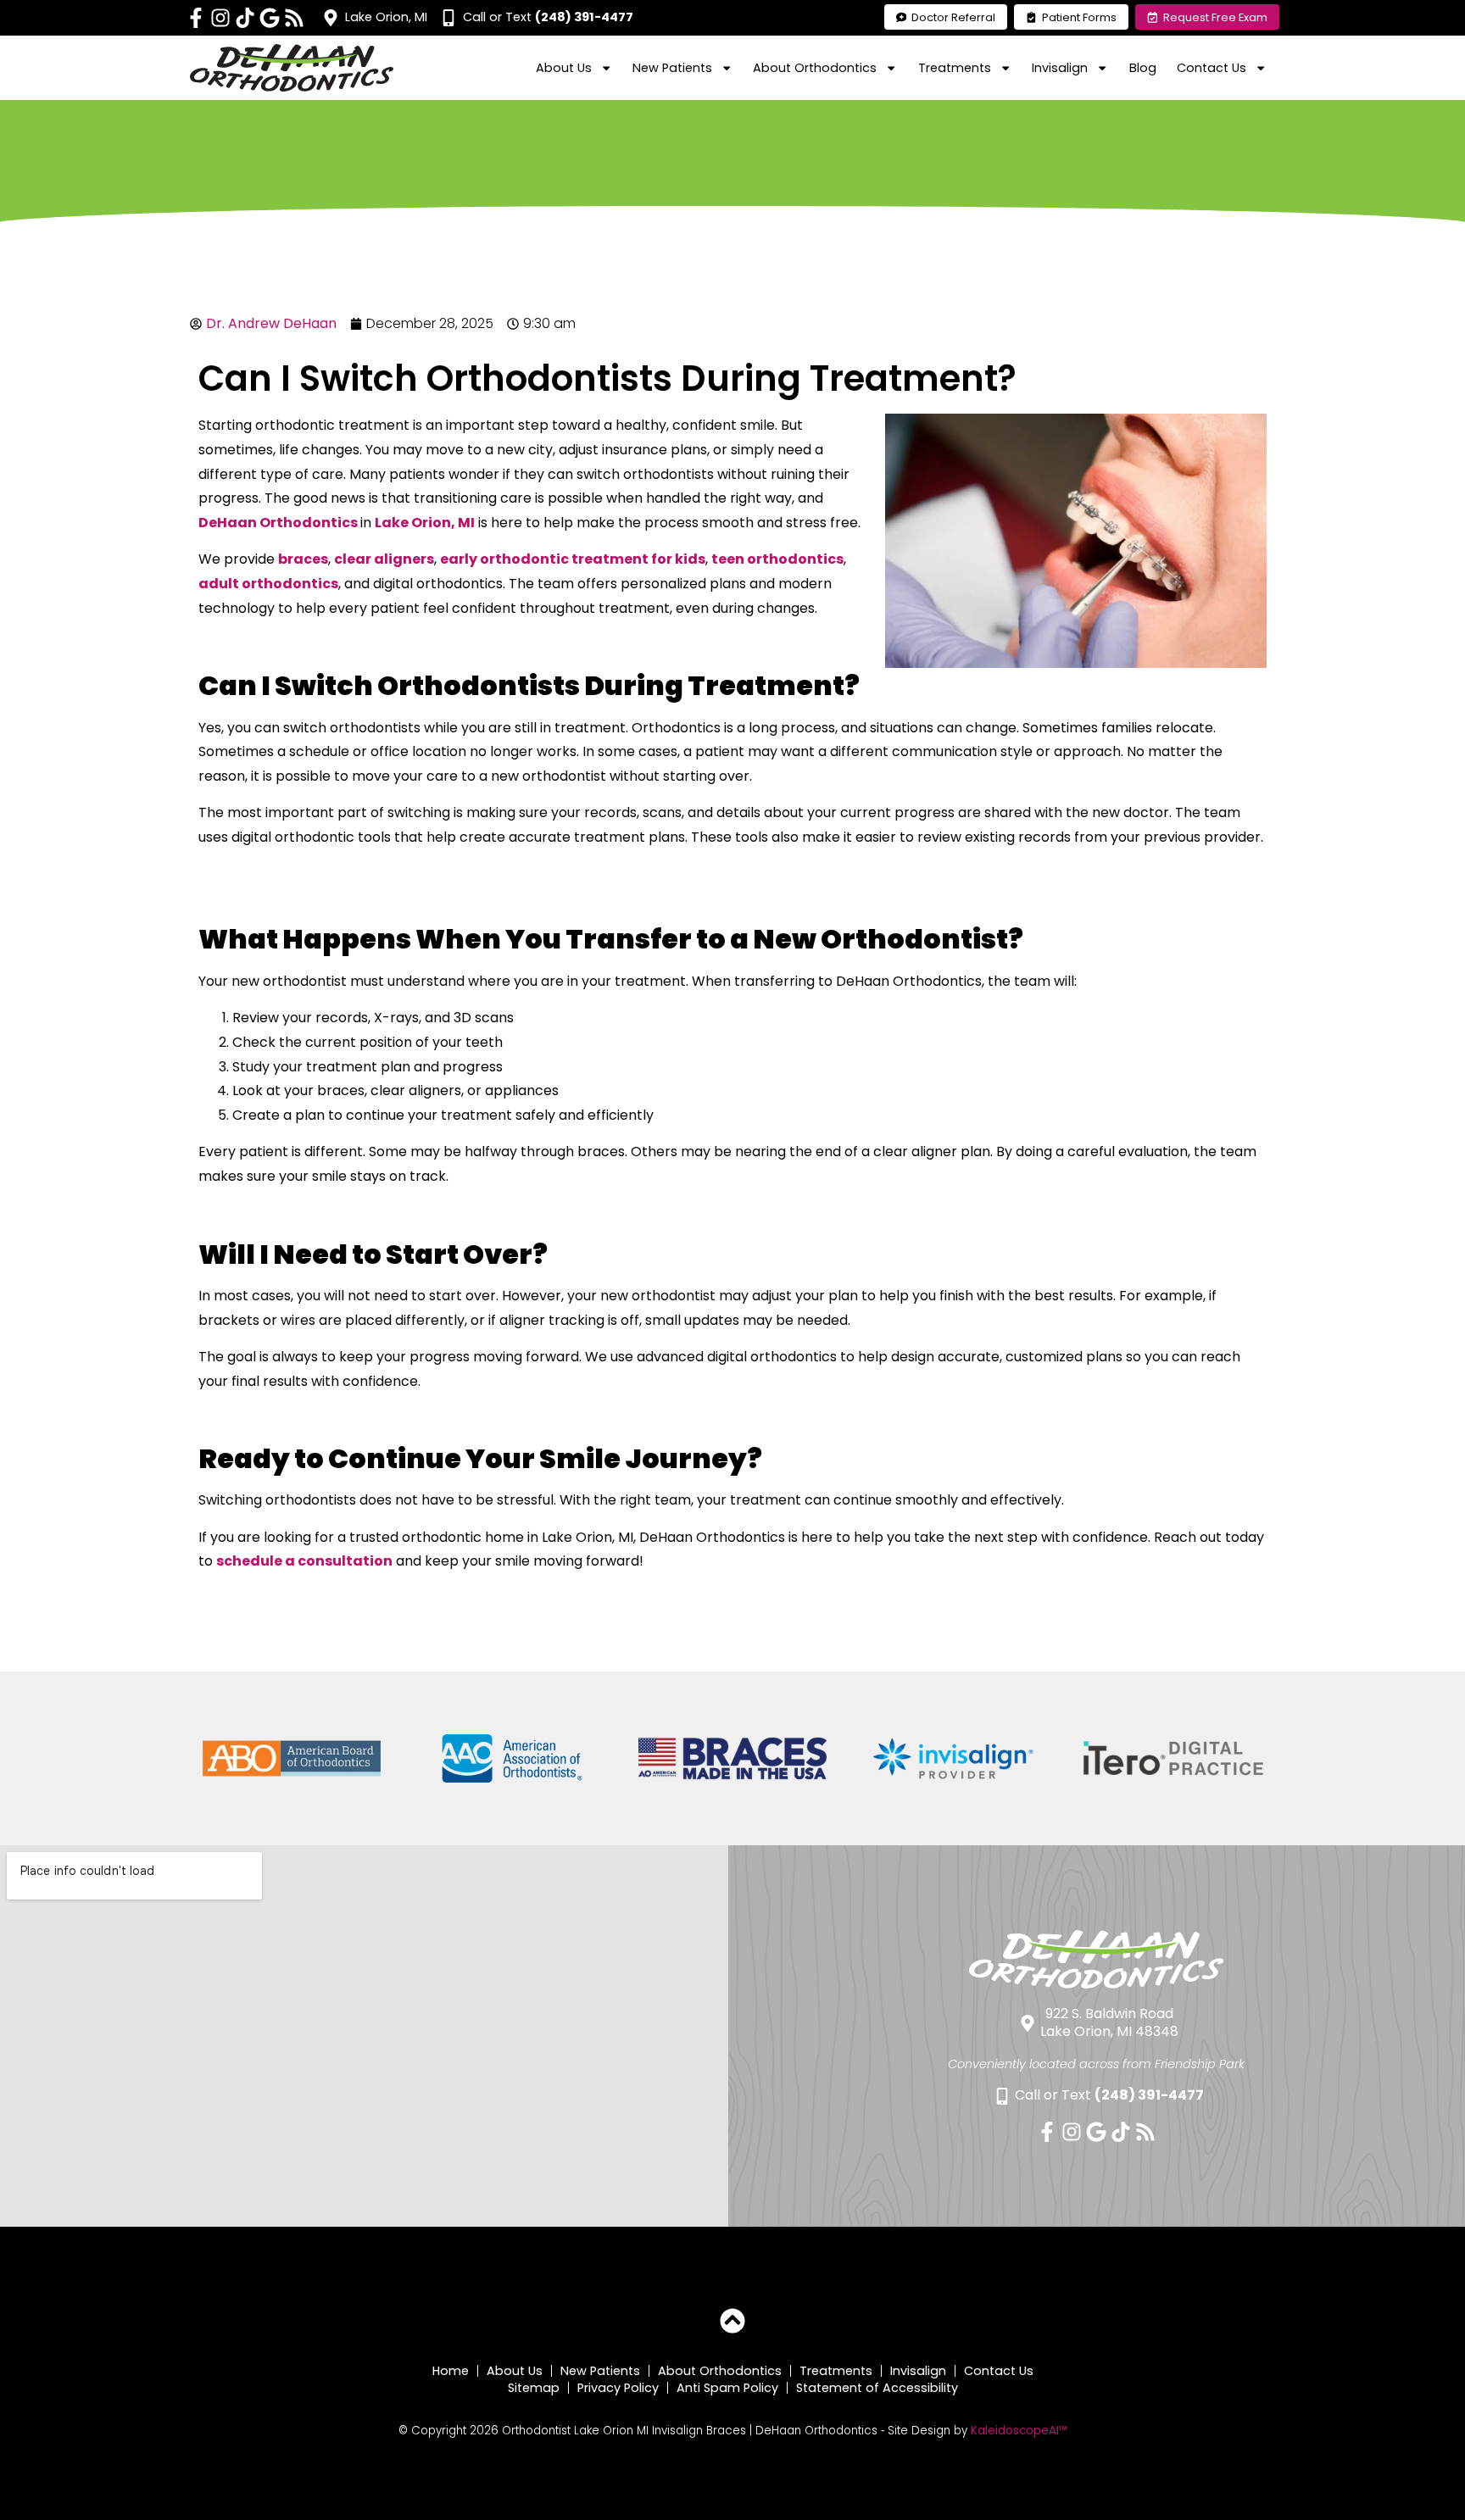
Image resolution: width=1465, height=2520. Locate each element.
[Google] (270, 18)
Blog (1143, 68)
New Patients (600, 2371)
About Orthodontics (720, 2371)
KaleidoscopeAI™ (1019, 2431)
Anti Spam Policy (727, 2388)
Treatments (836, 2371)
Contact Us (999, 2371)
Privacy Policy (618, 2388)
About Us (515, 2371)
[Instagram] (220, 18)
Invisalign (918, 2371)
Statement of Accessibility (877, 2388)
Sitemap (534, 2388)
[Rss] (294, 18)
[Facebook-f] (196, 18)
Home (451, 2371)
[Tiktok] (245, 18)
